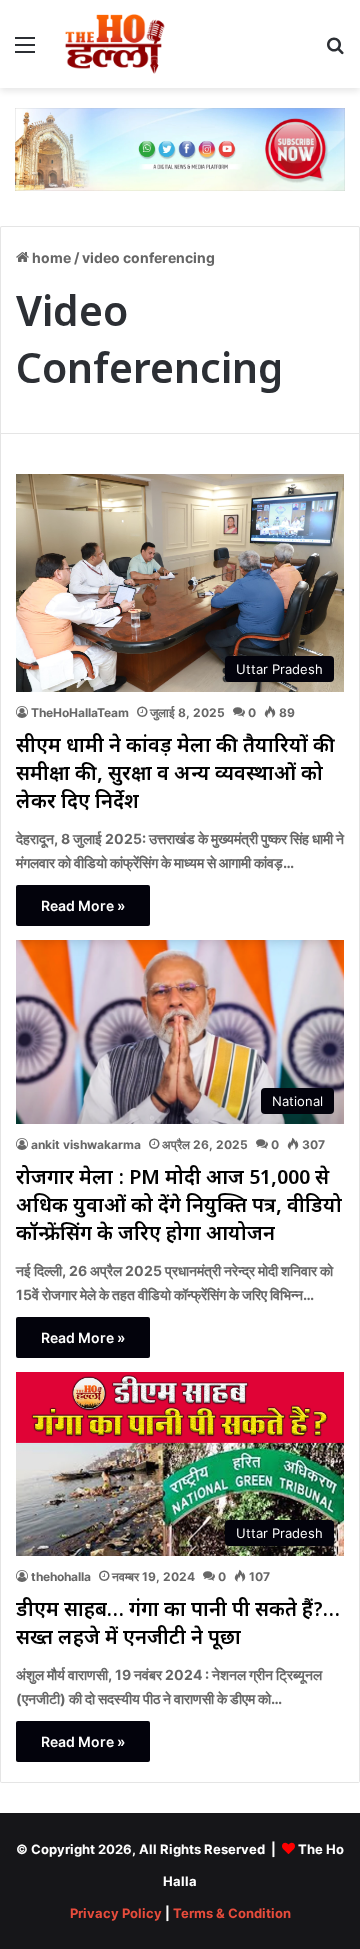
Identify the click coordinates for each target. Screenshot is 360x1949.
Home (50, 257)
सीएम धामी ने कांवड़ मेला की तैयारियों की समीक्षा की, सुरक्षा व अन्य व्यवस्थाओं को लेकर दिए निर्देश (175, 775)
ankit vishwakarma (86, 1144)
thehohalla (61, 1576)
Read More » (83, 905)
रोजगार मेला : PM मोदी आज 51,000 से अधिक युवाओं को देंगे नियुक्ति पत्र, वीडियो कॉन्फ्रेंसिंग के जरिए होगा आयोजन (179, 1207)
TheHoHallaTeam (80, 712)
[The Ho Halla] (116, 44)
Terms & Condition (232, 1913)
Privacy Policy (116, 1913)
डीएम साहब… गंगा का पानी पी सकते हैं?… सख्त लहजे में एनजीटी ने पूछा (178, 1625)
